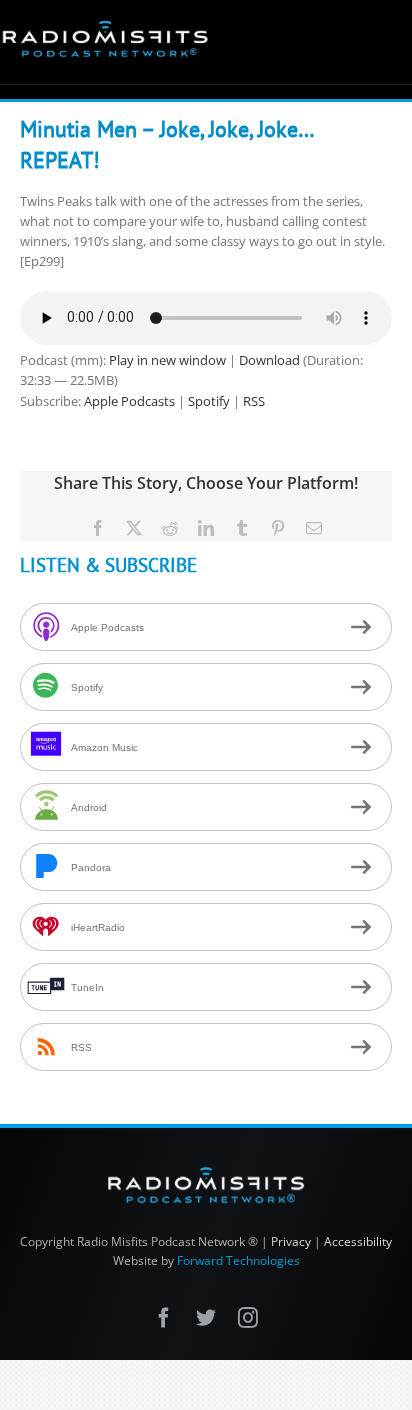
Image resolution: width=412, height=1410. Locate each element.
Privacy (291, 1241)
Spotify (209, 401)
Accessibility (358, 1241)
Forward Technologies (238, 1260)
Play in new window (167, 360)
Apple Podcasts (129, 401)
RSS (254, 401)
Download (269, 360)
